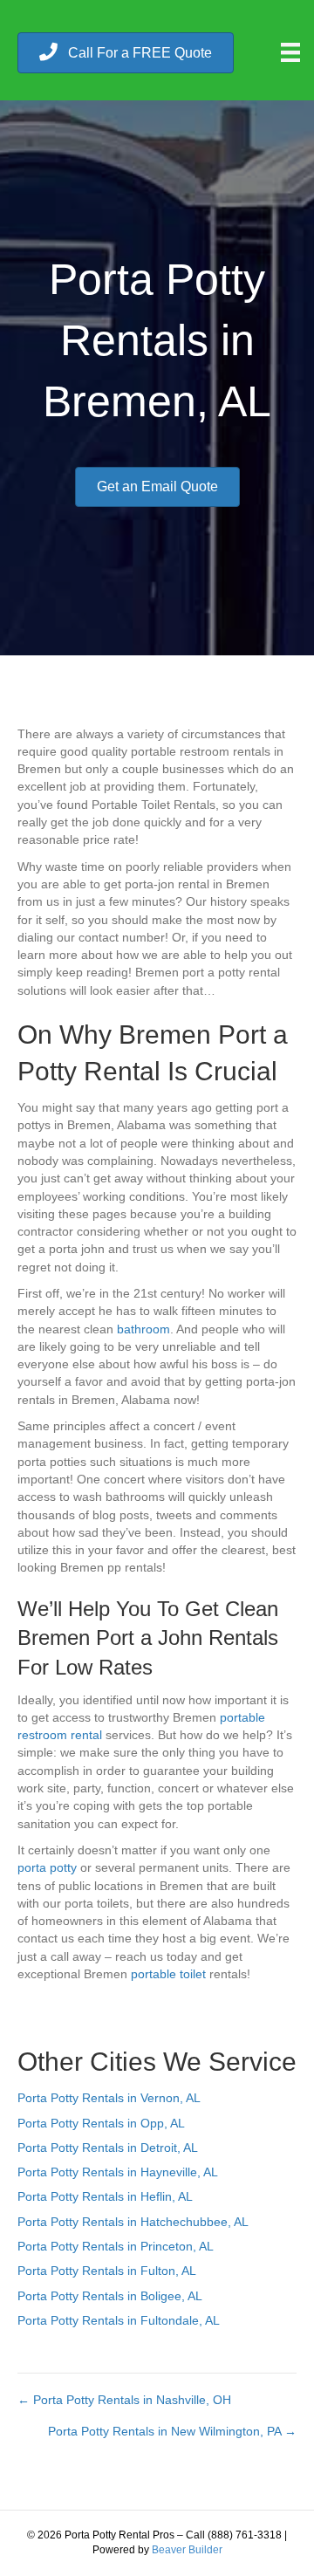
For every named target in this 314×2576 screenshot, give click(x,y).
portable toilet (168, 1974)
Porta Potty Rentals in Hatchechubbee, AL (133, 2222)
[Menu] (290, 52)
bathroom (143, 1329)
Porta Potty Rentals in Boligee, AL (110, 2296)
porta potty (47, 1867)
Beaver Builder (187, 2550)
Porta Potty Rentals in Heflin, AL (105, 2196)
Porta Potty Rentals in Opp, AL (101, 2123)
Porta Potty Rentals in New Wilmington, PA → (172, 2431)
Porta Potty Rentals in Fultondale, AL (119, 2320)
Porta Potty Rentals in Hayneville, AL (118, 2172)
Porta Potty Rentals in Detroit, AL (108, 2148)
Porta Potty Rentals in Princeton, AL (116, 2246)
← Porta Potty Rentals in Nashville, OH (124, 2400)
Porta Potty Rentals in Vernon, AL (109, 2098)
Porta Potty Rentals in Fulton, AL (107, 2271)
